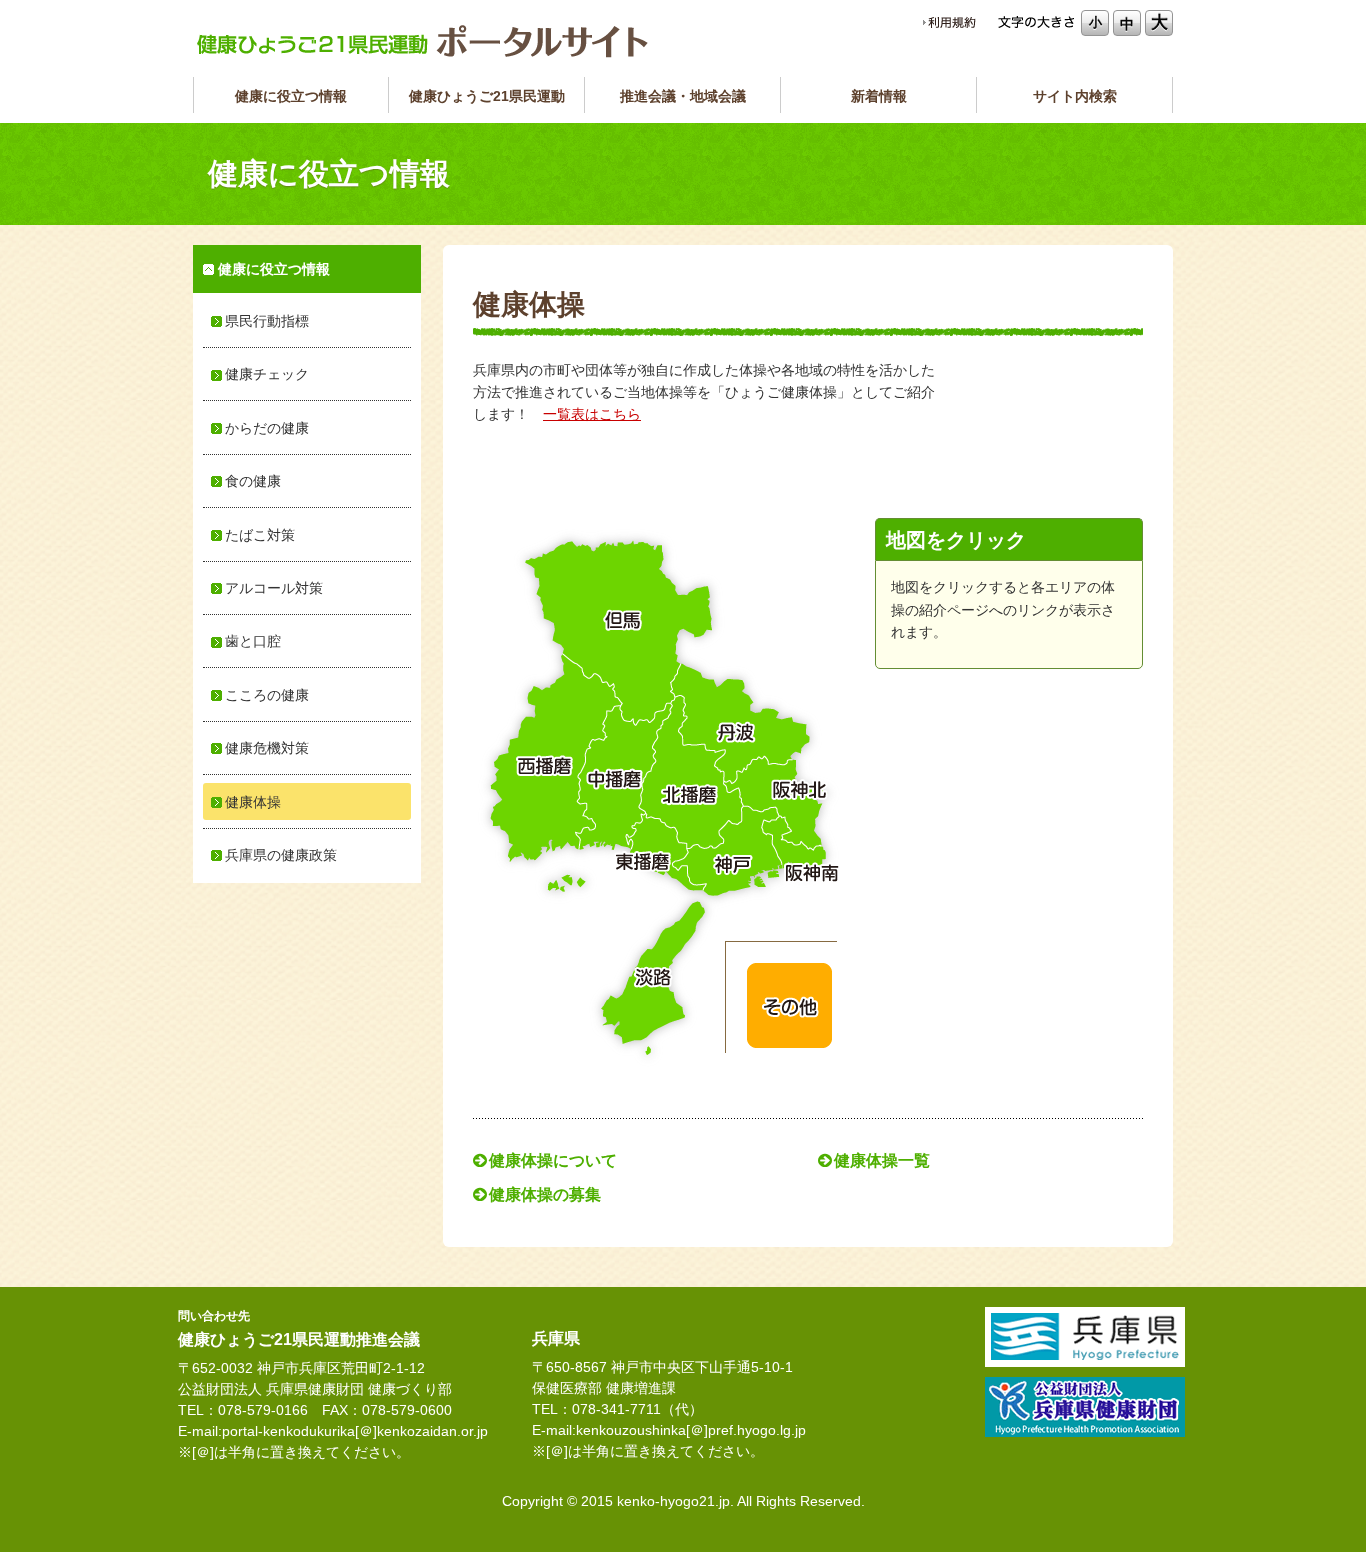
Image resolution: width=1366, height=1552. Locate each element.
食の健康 (253, 481)
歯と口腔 (253, 641)
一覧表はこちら (592, 414)
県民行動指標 (267, 321)
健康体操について (553, 1160)
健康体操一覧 (882, 1160)
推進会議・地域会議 (683, 96)
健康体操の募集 (545, 1194)
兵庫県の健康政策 (281, 855)
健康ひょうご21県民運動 (487, 96)
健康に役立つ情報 (291, 96)
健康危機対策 (267, 748)
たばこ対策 (260, 535)
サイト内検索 (1075, 96)
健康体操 (253, 802)
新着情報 (879, 96)
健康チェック (267, 374)
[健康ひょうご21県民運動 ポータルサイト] (423, 41)
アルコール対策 (274, 588)
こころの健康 (267, 695)
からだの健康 (267, 428)
